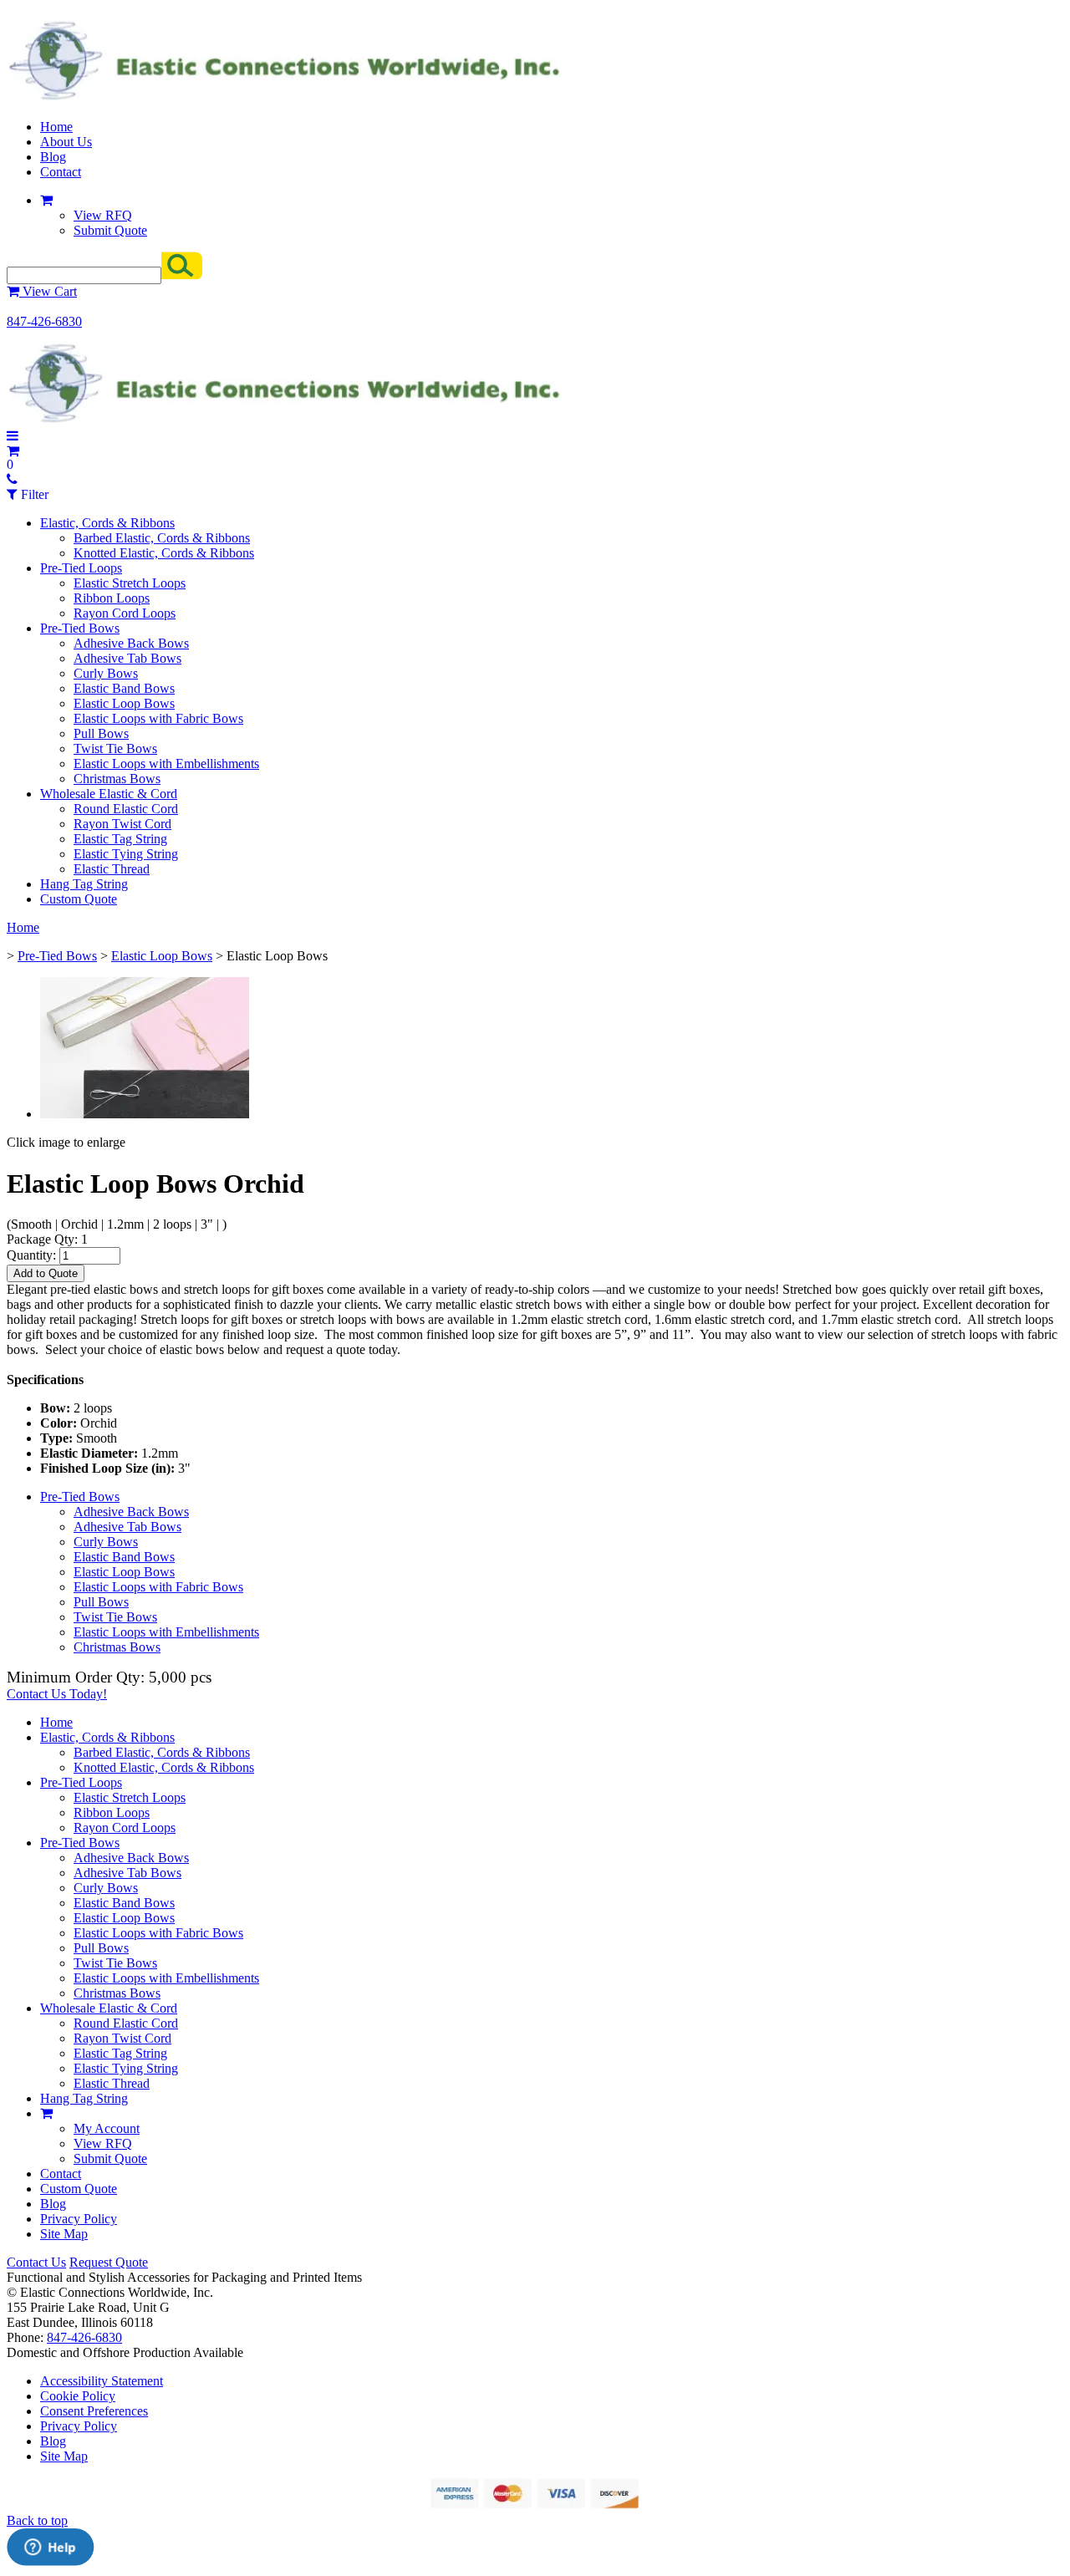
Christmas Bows (117, 779)
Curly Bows (106, 673)
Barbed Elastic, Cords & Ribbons (162, 538)
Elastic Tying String (126, 854)
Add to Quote (46, 1273)
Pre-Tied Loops (81, 568)
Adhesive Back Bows (131, 643)
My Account (107, 2128)
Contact (61, 172)
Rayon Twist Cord (122, 824)
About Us (66, 142)
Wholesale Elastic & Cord (109, 794)
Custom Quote (79, 899)
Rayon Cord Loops (125, 613)
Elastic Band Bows (124, 688)
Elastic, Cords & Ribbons (107, 523)
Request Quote (109, 2262)
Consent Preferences (94, 2411)
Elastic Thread (112, 869)
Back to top (37, 2520)
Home (56, 127)
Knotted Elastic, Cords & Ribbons (164, 553)
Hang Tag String (84, 884)
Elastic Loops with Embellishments (166, 764)
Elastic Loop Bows (124, 703)
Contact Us (36, 2262)
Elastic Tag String (120, 839)
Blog (53, 157)
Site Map (64, 2234)
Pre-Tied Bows (80, 628)
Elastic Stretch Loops (130, 583)
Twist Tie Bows (115, 748)
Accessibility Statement (102, 2381)
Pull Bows (101, 733)
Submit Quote (110, 230)
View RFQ (103, 215)
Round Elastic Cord (126, 809)
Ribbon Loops (112, 598)
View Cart (48, 291)
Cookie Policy (78, 2396)
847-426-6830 (44, 321)
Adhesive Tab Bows (127, 658)
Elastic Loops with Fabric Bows (158, 718)
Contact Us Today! (57, 1694)
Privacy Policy (79, 2219)
